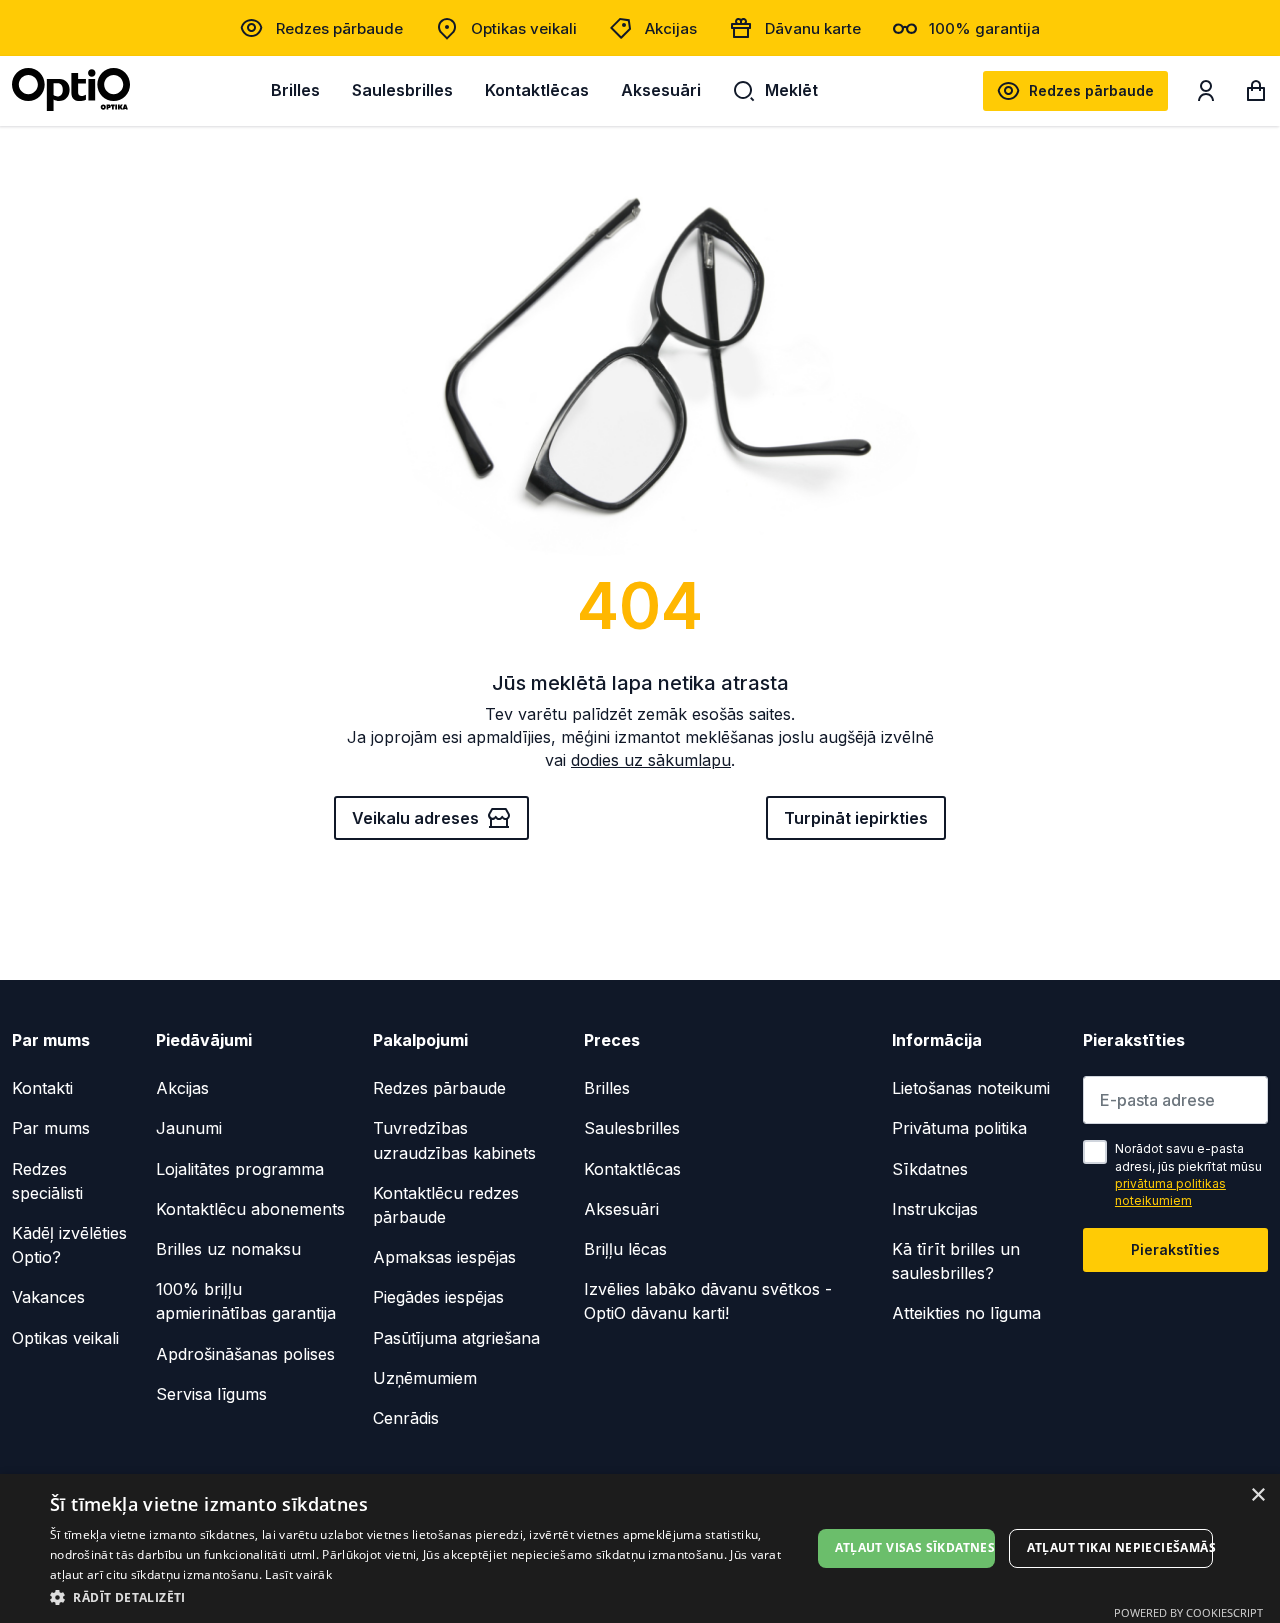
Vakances (48, 1297)
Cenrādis (406, 1418)
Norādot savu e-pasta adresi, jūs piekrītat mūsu (1188, 1174)
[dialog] (640, 1548)
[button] (430, 1596)
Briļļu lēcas (625, 1249)
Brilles (295, 90)
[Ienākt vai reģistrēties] (1206, 95)
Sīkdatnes (930, 1169)
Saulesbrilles (402, 90)
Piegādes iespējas (438, 1297)
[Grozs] (1256, 95)
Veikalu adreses (415, 818)
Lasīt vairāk (298, 1574)
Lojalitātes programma (240, 1169)
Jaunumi (189, 1128)
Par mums (51, 1128)
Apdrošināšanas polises (245, 1354)
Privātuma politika (959, 1128)
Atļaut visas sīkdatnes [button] (915, 1547)
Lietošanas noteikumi (971, 1088)
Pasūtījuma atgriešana (456, 1338)
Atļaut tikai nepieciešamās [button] (1120, 1547)
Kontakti (42, 1088)
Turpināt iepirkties (856, 818)
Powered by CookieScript (1188, 1612)
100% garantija (984, 28)
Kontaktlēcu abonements (250, 1209)
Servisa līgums (211, 1394)
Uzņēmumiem (425, 1378)
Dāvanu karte (813, 28)
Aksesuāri (661, 90)
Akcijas (671, 28)
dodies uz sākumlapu (651, 760)
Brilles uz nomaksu (228, 1249)
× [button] (1257, 1495)
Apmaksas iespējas (444, 1257)
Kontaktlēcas (537, 90)
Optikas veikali (524, 28)
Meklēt (791, 90)
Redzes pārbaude (339, 28)
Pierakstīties (1175, 1249)
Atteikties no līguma (966, 1313)
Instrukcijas (935, 1209)
